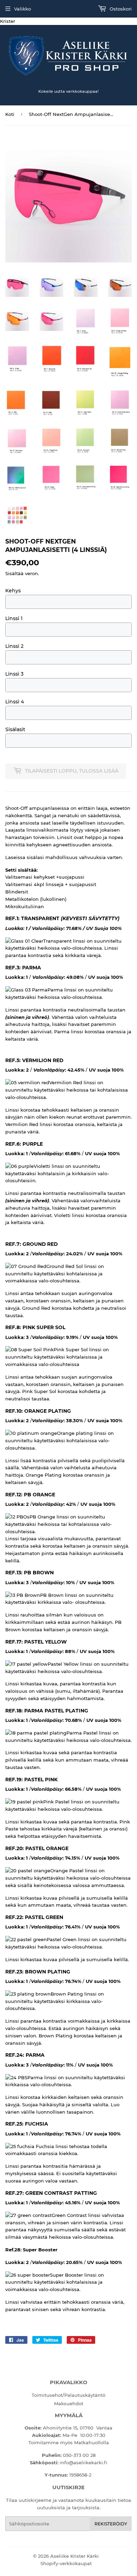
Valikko (22, 9)
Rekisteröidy (111, 2524)
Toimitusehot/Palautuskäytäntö (68, 2395)
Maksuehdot (69, 2403)
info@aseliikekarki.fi (83, 2463)
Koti (10, 114)
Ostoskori (120, 9)
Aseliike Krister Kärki (74, 2556)
